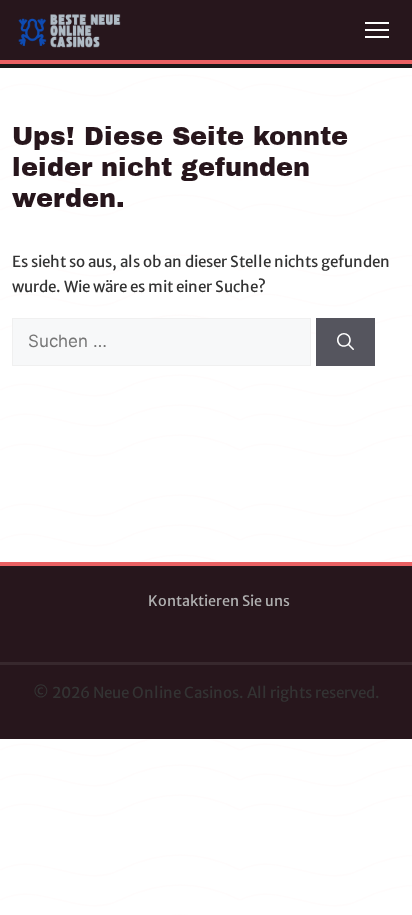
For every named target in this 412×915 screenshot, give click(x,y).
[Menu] (377, 30)
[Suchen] (345, 342)
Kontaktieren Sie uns (219, 601)
